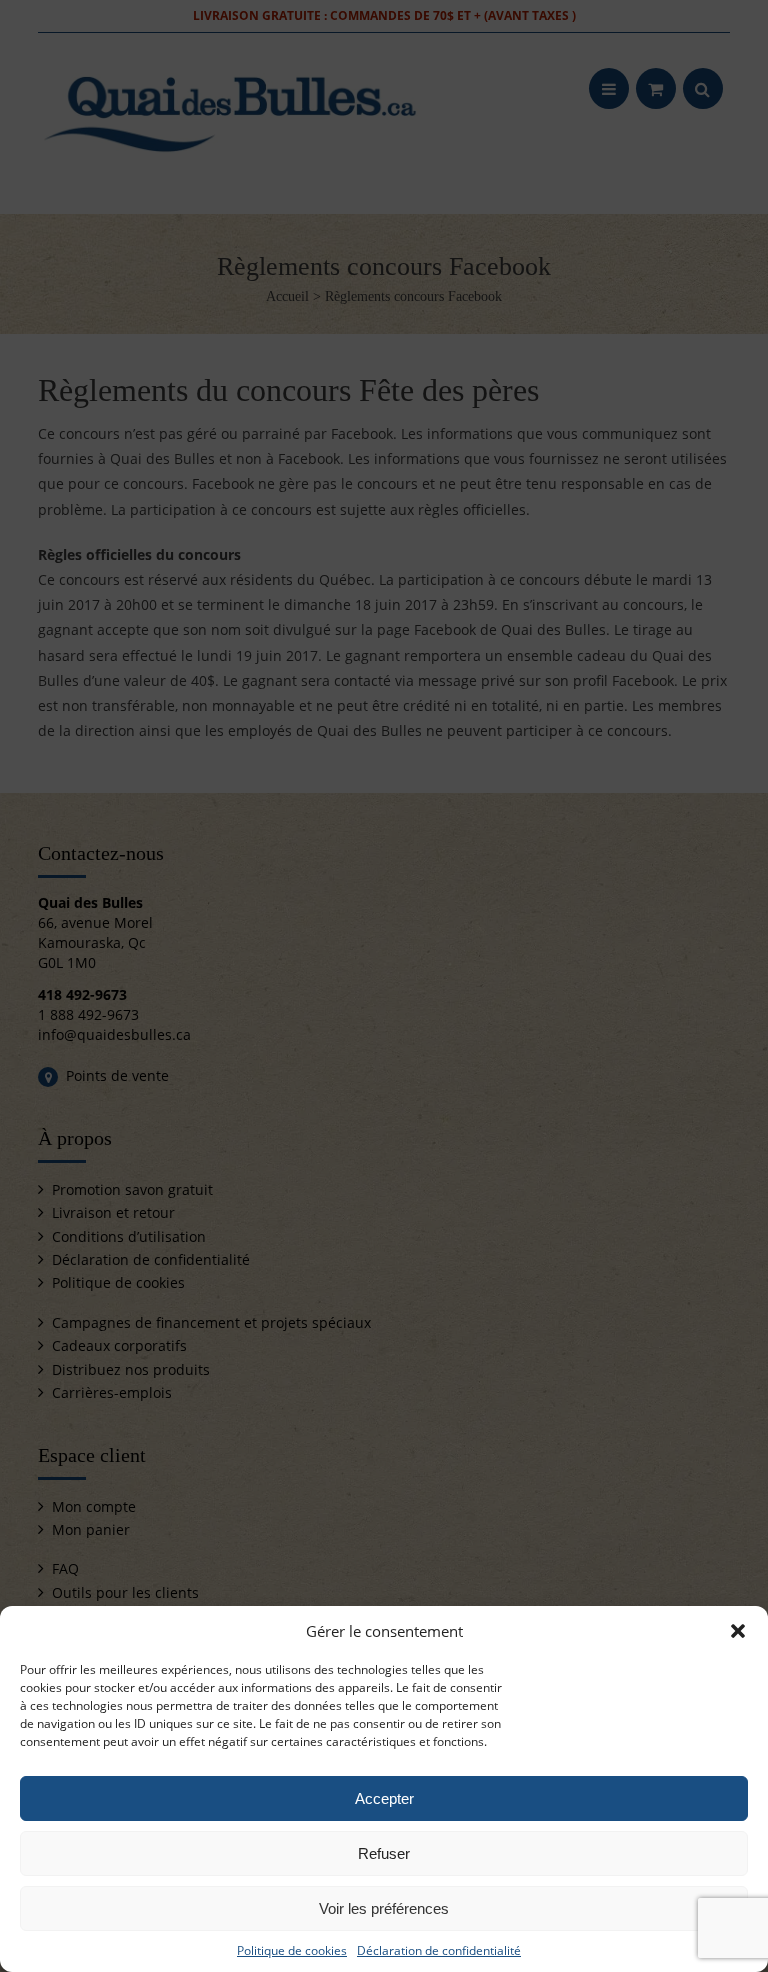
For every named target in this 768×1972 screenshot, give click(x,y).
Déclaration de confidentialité (439, 1950)
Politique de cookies (292, 1950)
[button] (738, 1631)
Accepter (384, 1798)
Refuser (384, 1853)
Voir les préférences (384, 1908)
